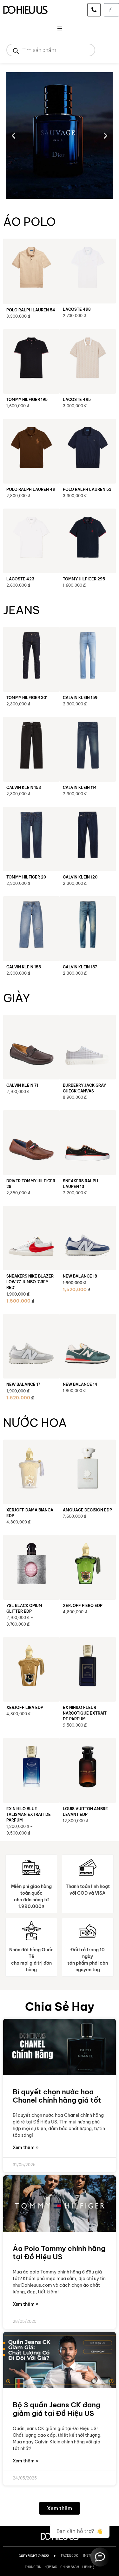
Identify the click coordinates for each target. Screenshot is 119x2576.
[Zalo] (100, 2557)
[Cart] (111, 10)
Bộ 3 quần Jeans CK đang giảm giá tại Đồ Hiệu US (56, 2409)
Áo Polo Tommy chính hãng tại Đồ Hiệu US (59, 2253)
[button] (60, 28)
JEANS (21, 610)
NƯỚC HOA (35, 1423)
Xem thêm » (26, 2148)
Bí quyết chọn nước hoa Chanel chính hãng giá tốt (57, 2096)
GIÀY (17, 998)
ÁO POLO (30, 222)
